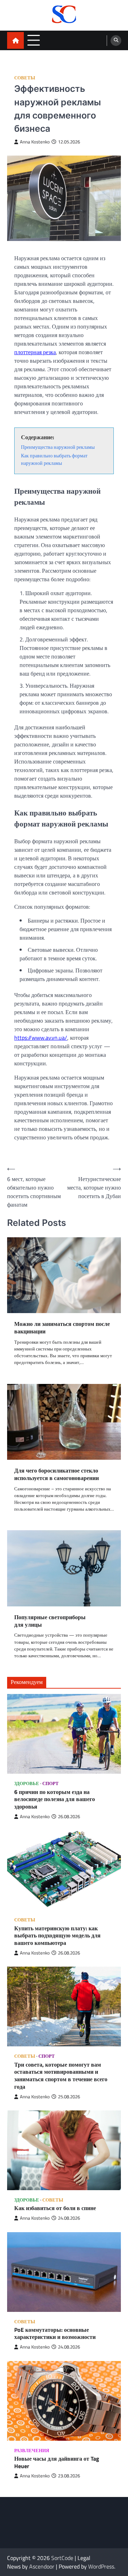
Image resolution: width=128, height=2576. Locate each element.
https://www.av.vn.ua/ (41, 1038)
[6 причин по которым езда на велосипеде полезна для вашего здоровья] (64, 1734)
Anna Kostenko (35, 142)
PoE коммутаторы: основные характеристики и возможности (55, 2334)
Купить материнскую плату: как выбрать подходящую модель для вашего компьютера (57, 1936)
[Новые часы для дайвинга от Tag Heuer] (64, 2401)
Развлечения (32, 2451)
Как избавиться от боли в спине (55, 2208)
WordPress (101, 2566)
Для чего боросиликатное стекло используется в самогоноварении (57, 1474)
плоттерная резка (35, 352)
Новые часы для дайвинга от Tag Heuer (57, 2462)
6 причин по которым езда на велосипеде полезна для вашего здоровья (55, 1799)
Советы (25, 78)
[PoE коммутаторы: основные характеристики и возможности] (64, 2272)
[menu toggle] (34, 40)
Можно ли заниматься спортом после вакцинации (62, 1328)
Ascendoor (42, 2566)
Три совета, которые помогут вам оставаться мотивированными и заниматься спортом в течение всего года (61, 2076)
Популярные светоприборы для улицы (50, 1621)
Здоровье (27, 1783)
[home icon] (15, 40)
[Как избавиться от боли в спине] (64, 2150)
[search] (116, 41)
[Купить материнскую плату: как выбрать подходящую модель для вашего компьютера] (64, 1870)
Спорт (50, 1783)
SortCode (62, 2558)
